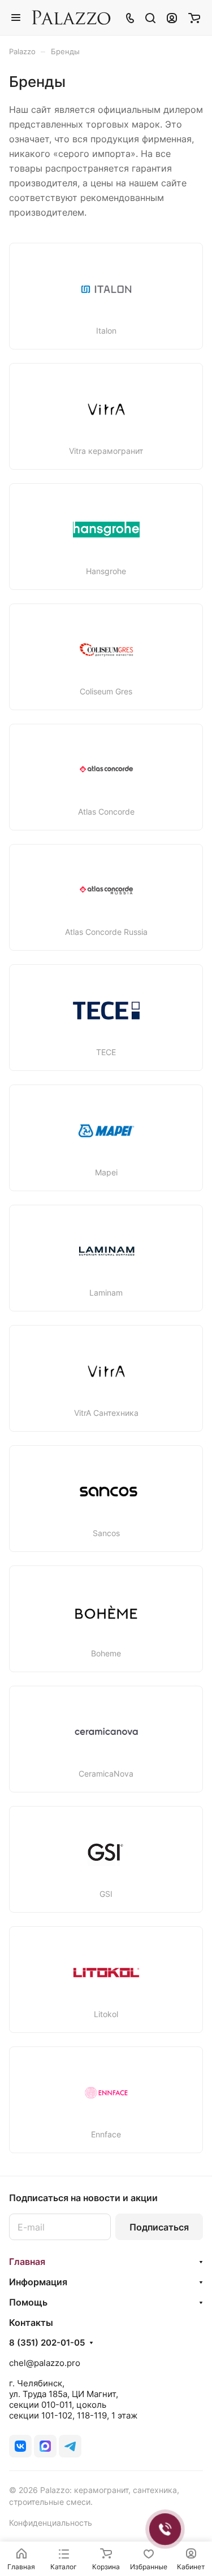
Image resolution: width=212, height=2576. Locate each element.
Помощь (28, 2302)
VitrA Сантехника (106, 1413)
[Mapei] (106, 1131)
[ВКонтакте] (20, 2446)
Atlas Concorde (106, 812)
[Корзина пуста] (194, 18)
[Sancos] (106, 1492)
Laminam (106, 1293)
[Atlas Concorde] (106, 770)
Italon (106, 331)
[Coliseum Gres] (106, 650)
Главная (27, 2262)
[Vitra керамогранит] (106, 409)
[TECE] (106, 1011)
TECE (106, 1052)
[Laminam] (106, 1251)
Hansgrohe (106, 571)
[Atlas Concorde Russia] (106, 890)
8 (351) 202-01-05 (47, 2343)
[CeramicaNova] (106, 1732)
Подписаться (159, 2227)
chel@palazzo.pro (45, 2363)
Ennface (106, 2135)
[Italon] (106, 289)
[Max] (45, 2446)
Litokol (106, 2014)
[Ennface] (106, 2093)
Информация (38, 2282)
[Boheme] (106, 1612)
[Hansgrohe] (106, 530)
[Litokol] (106, 1973)
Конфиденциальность (51, 2523)
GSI (106, 1894)
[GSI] (106, 1852)
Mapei (106, 1173)
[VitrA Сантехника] (106, 1371)
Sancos (106, 1533)
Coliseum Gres (106, 692)
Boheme (106, 1654)
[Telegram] (70, 2446)
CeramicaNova (106, 1774)
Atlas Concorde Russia (106, 932)
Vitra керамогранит (106, 451)
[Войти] (172, 18)
